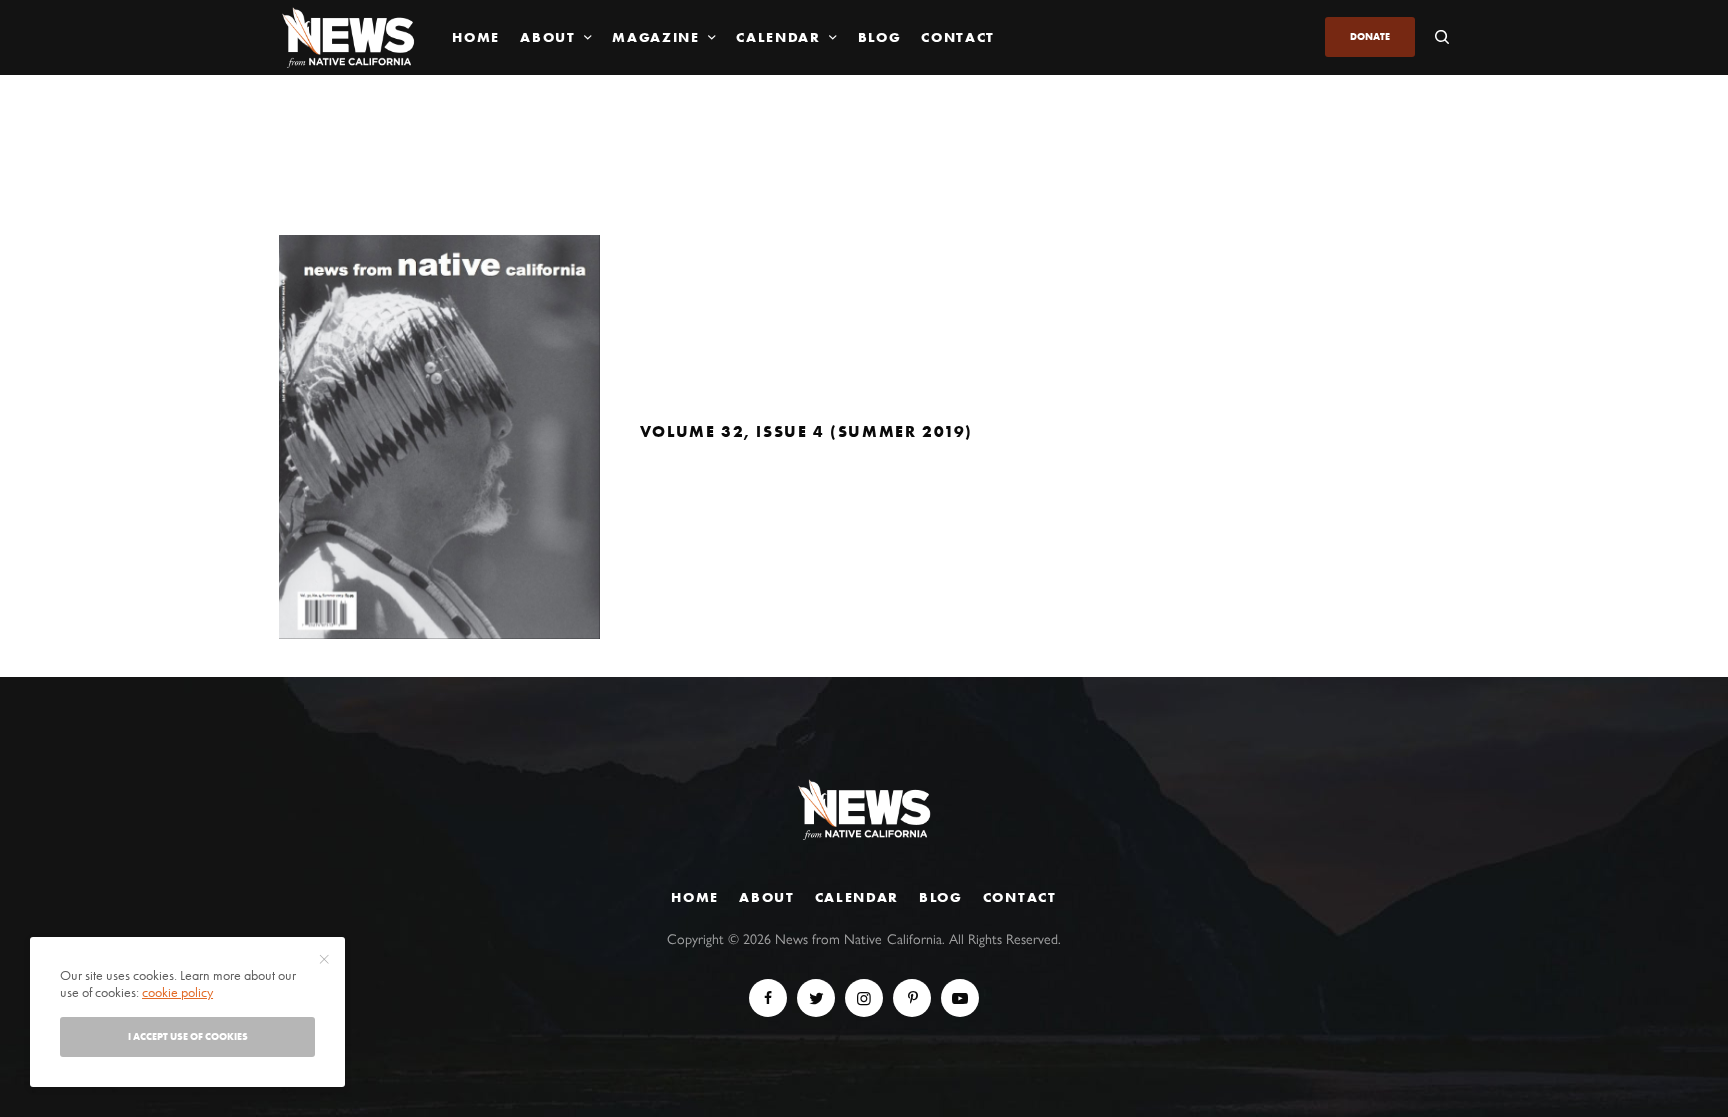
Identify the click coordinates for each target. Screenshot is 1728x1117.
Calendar (857, 897)
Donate (1370, 36)
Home (695, 897)
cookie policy (177, 992)
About (766, 897)
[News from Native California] (348, 37)
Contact (1020, 897)
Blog (941, 897)
